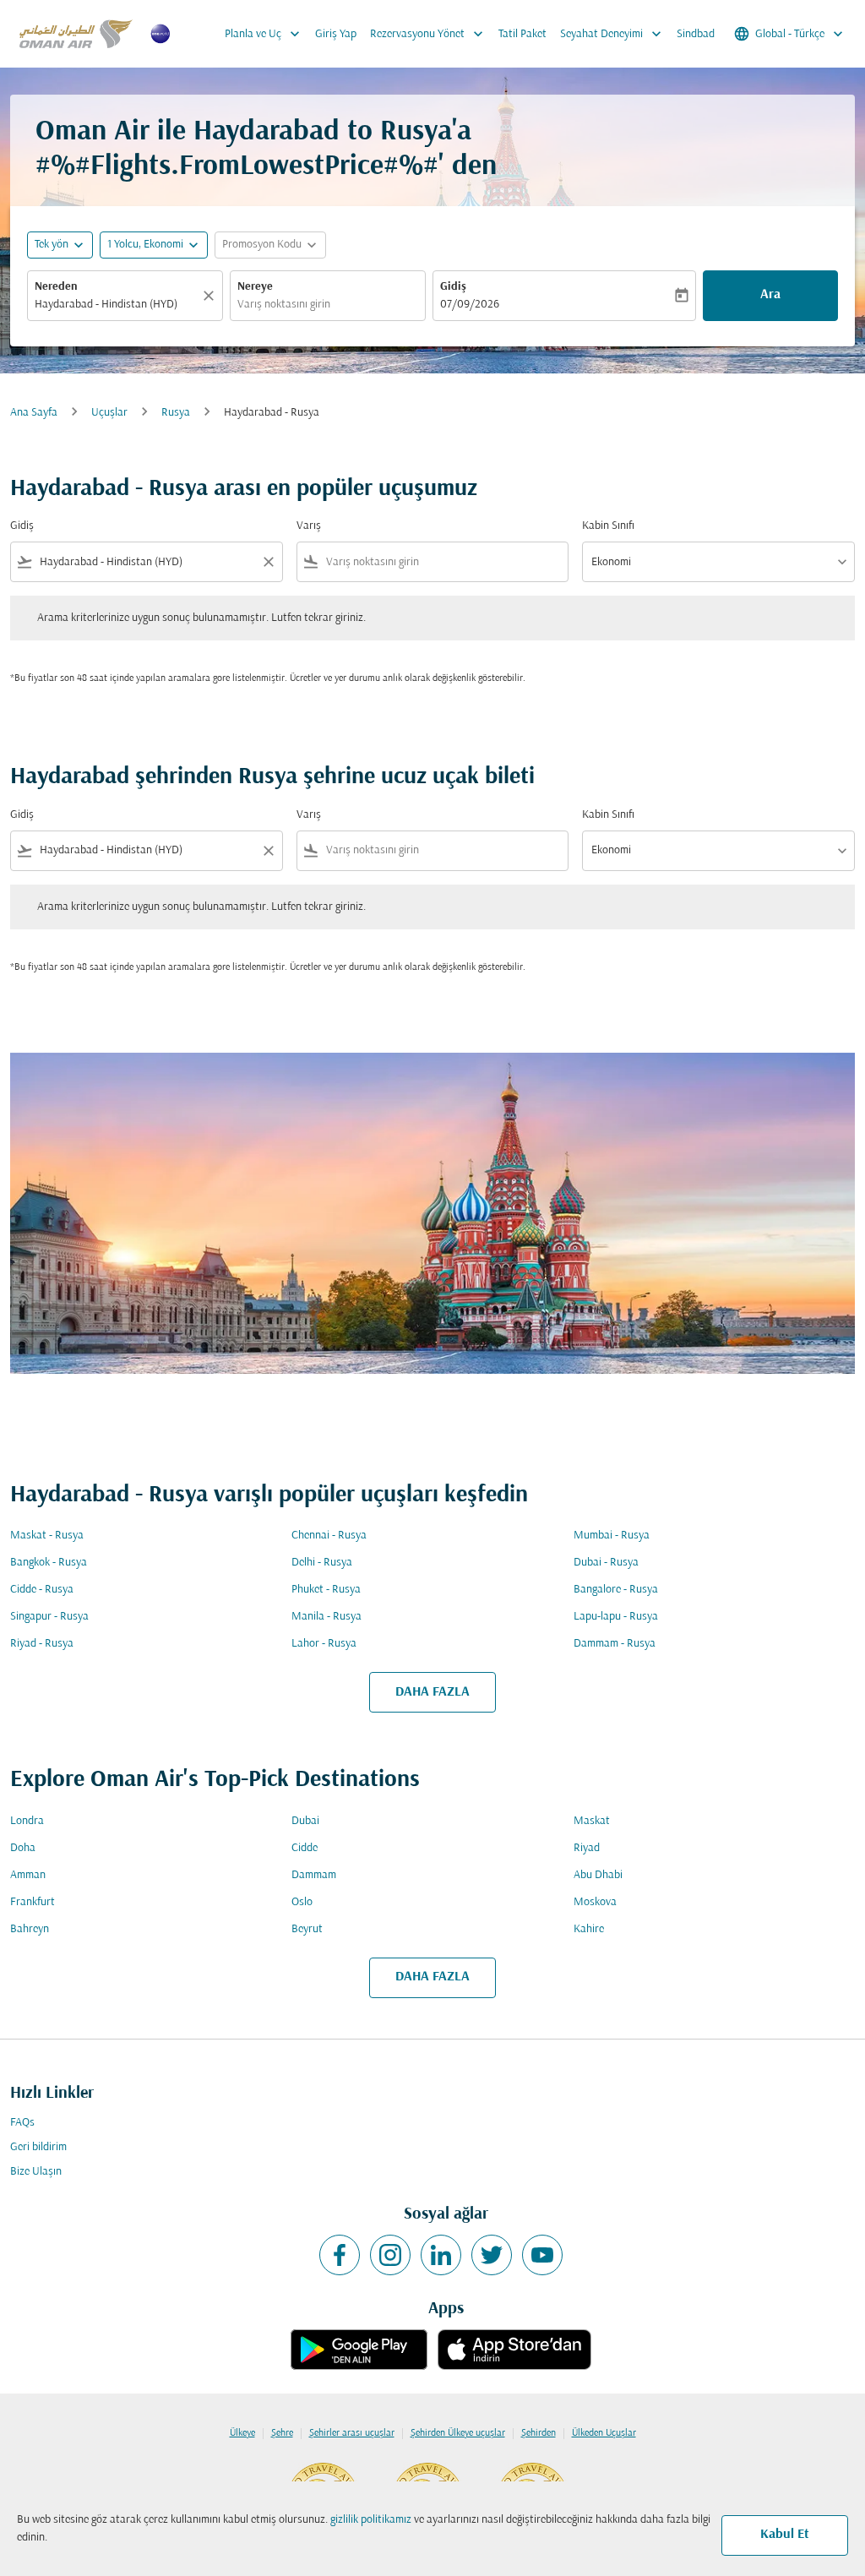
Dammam (314, 1875)
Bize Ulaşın (36, 2172)
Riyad (587, 1848)
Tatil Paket (522, 34)
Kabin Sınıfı (608, 526)
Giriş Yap (336, 34)
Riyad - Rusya (42, 1644)
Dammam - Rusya (615, 1644)
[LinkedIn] (441, 2255)
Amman (28, 1875)
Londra (27, 1821)
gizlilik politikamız (371, 2520)
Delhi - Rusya (322, 1563)
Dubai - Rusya (606, 1563)
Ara (770, 295)
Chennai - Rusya (329, 1536)
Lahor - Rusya (324, 1644)
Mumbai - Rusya (612, 1536)
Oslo (302, 1902)
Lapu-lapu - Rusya (616, 1617)
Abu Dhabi (598, 1875)
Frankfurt (33, 1902)
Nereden (56, 287)
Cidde (305, 1848)
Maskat (592, 1821)
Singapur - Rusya (49, 1617)
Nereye (255, 287)
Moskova (595, 1902)
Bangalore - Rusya (616, 1590)
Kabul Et (785, 2535)
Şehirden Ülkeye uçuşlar (458, 2433)
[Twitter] (492, 2255)
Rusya (176, 413)
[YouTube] (542, 2255)
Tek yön (52, 245)
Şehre (282, 2433)
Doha (23, 1848)
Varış (309, 526)
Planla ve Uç (264, 34)
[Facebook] (340, 2255)
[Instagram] (390, 2255)
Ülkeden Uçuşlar (604, 2433)
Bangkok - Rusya (49, 1563)
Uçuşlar (109, 413)
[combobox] (117, 305)
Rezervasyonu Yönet (428, 34)
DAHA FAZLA (432, 1692)
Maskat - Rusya (47, 1536)
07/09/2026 (470, 305)
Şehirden (539, 2433)
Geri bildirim (38, 2147)
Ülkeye (242, 2433)
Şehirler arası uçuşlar (352, 2433)
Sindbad (696, 34)
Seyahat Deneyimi (612, 34)
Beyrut (307, 1929)
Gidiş (453, 287)
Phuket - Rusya (326, 1590)
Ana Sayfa (34, 413)
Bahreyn (30, 1929)
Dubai (305, 1821)
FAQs (22, 2123)
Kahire (589, 1929)
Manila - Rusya (326, 1617)
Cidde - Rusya (42, 1590)
